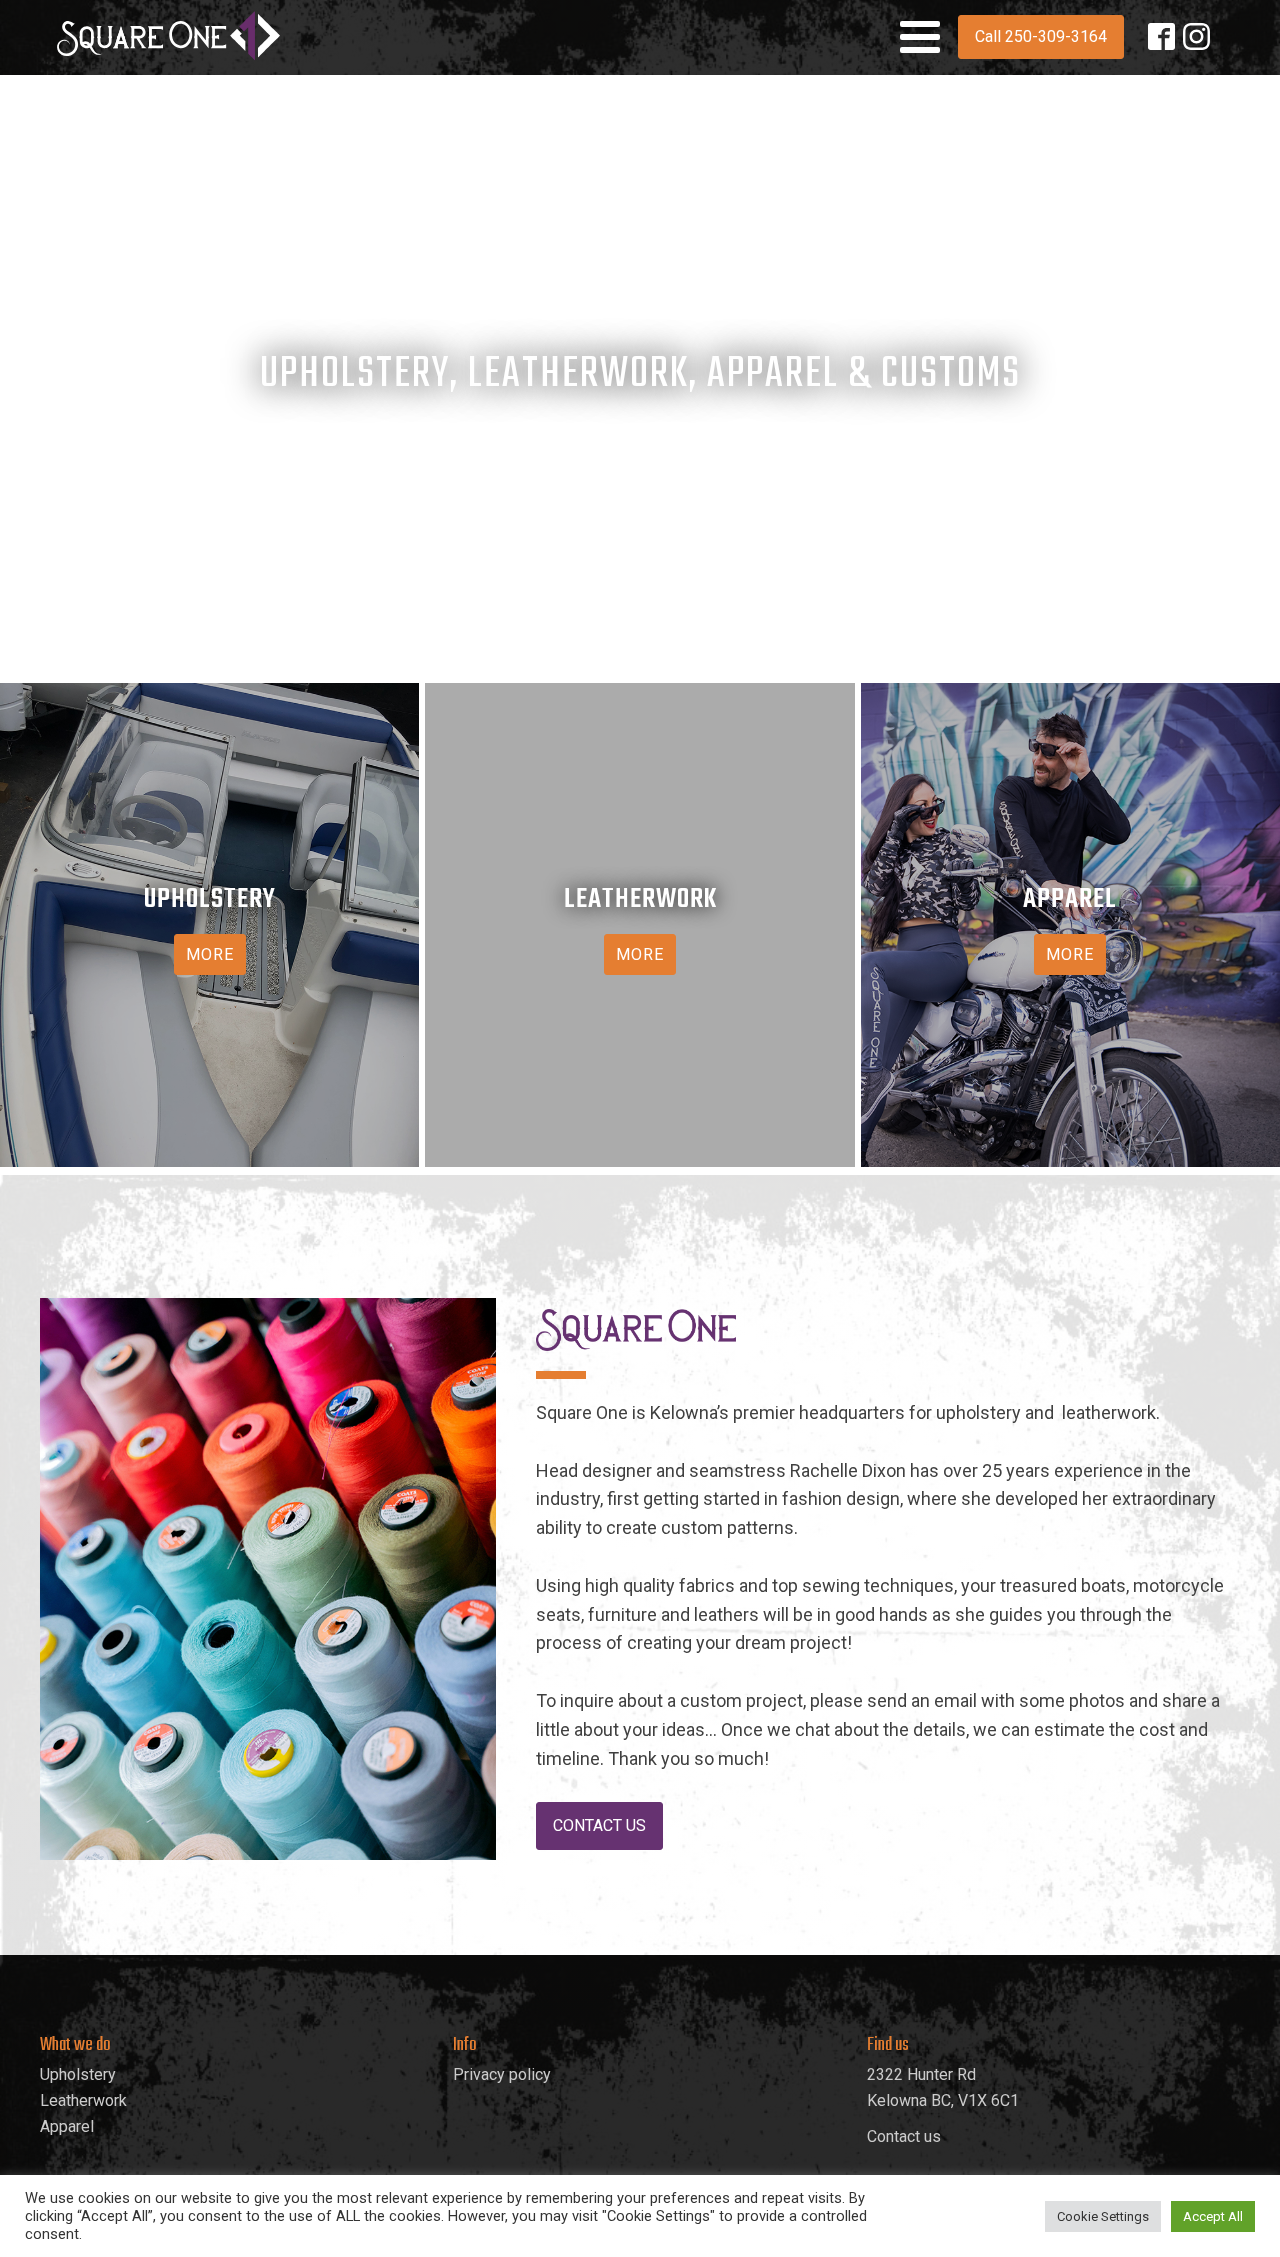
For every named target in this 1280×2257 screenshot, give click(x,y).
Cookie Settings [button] (1103, 2216)
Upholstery (78, 2074)
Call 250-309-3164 (1041, 36)
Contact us (904, 2136)
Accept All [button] (1213, 2216)
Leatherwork (83, 2100)
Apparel (67, 2126)
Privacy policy (502, 2074)
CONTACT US (599, 1825)
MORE (210, 954)
